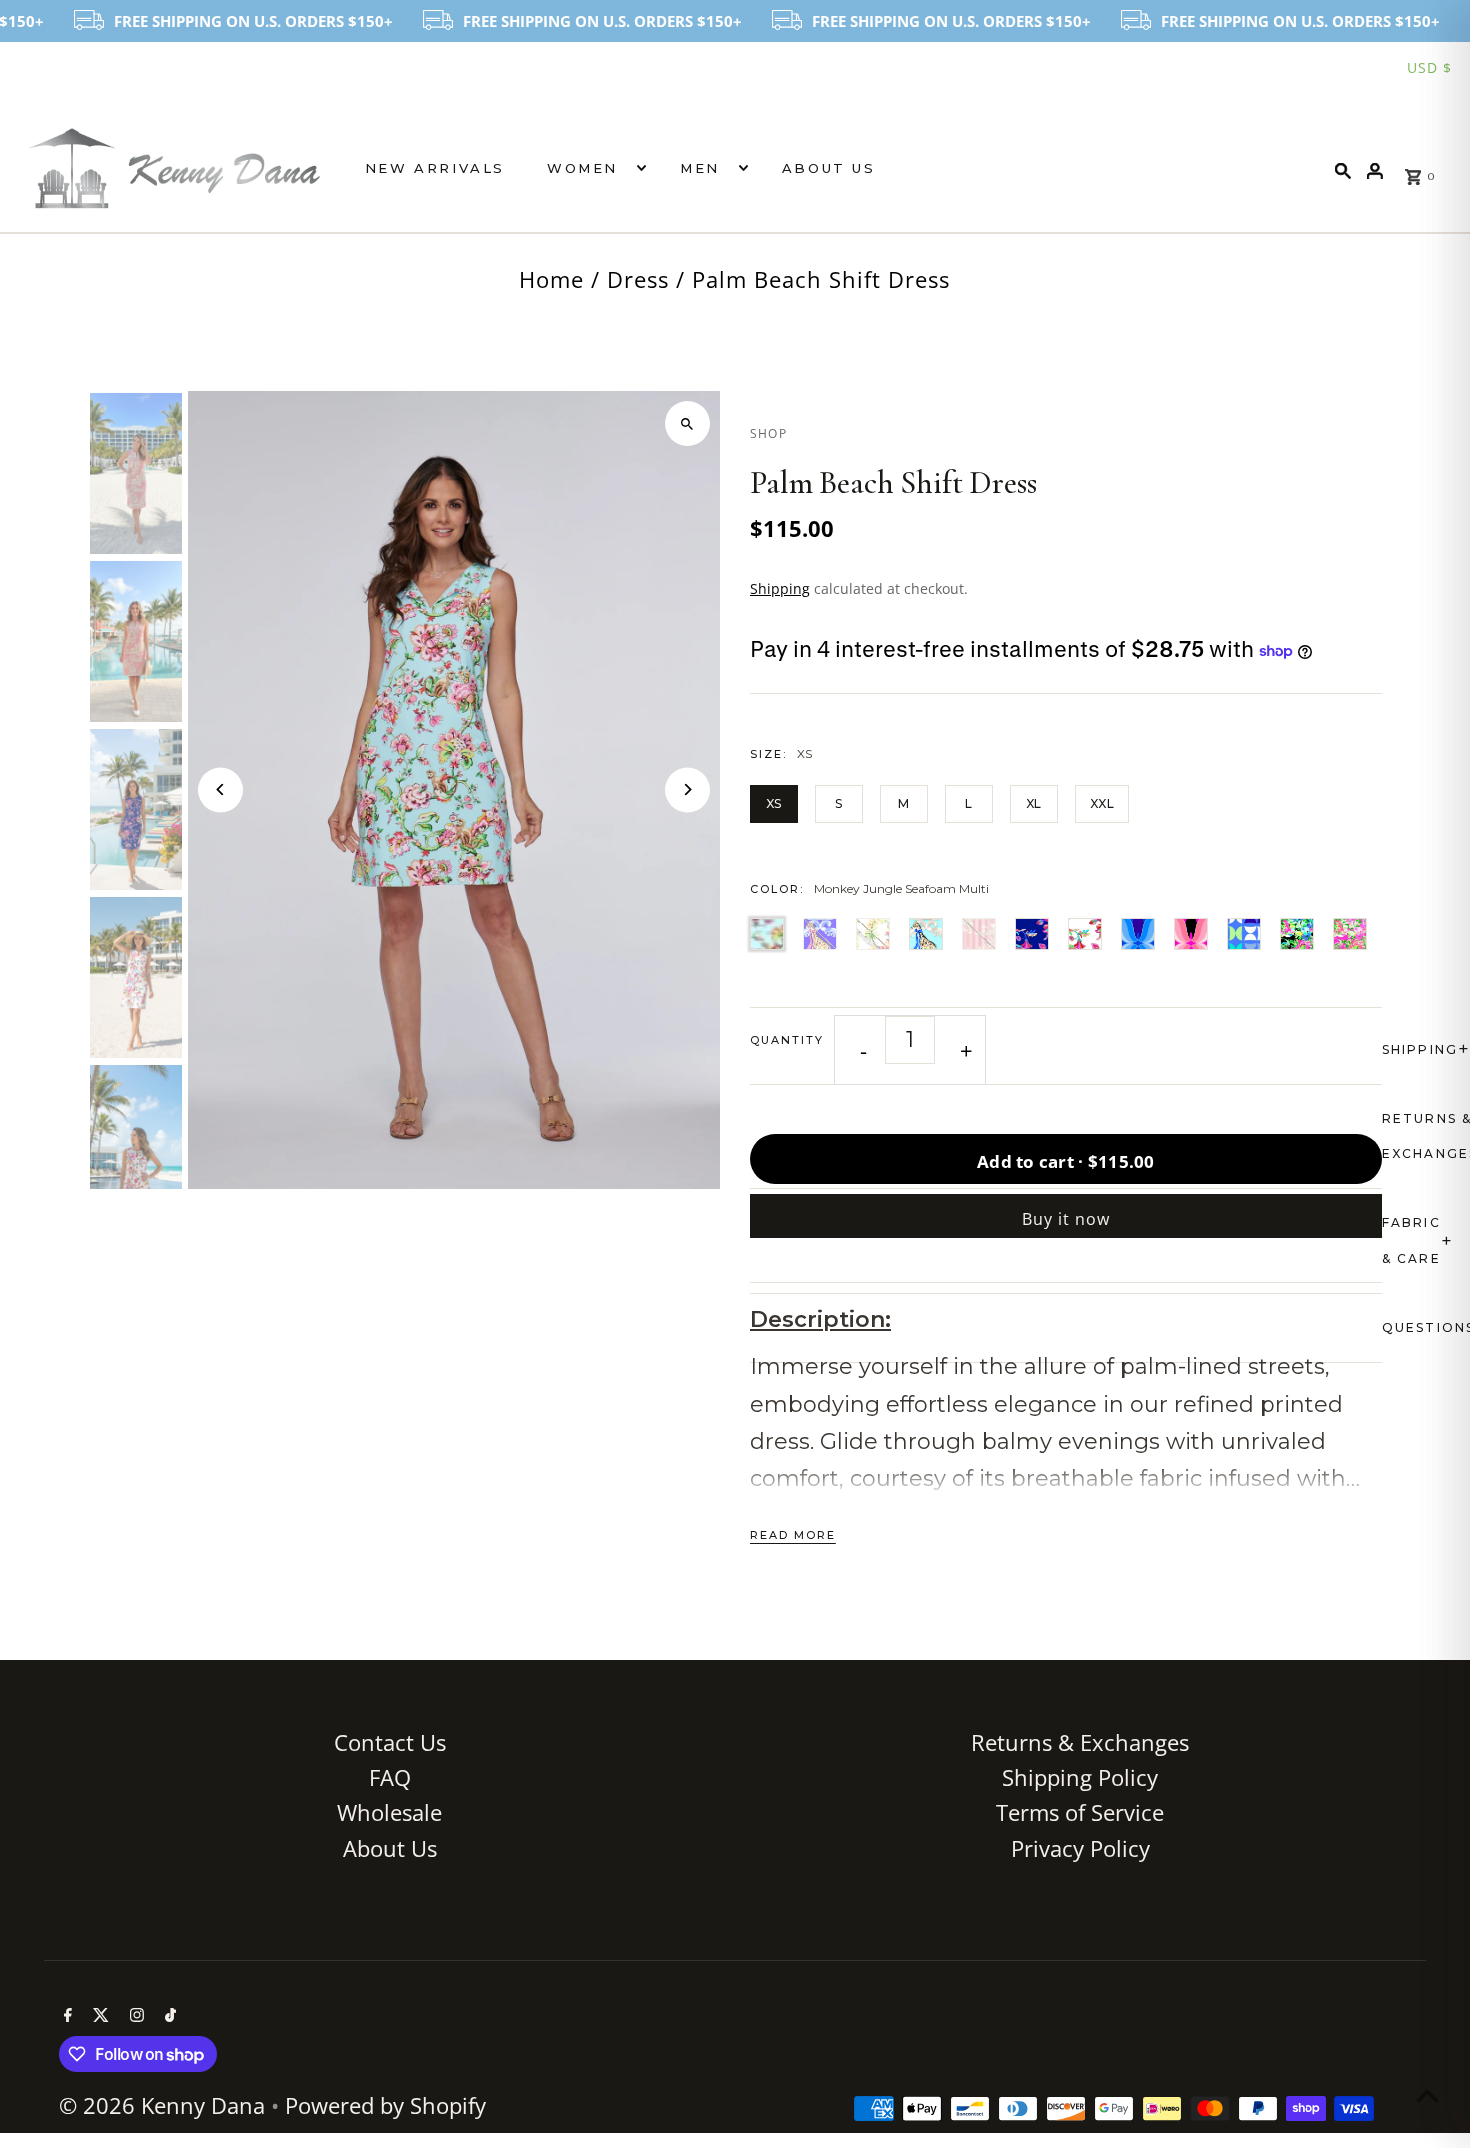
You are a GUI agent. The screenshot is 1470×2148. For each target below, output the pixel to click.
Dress (638, 279)
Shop (768, 433)
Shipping (780, 588)
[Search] (1343, 168)
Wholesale (389, 1812)
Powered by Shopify (385, 2105)
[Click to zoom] (687, 423)
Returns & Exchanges (1080, 1742)
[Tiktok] (168, 2016)
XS (774, 803)
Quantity (787, 1040)
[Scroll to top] (1427, 2095)
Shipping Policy (1080, 1777)
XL (1034, 803)
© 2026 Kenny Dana (165, 2105)
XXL (1102, 803)
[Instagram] (134, 2016)
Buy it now (1066, 1219)
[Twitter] (98, 2016)
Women (582, 168)
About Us (829, 168)
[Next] (687, 789)
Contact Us (390, 1742)
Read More (793, 1535)
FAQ (390, 1777)
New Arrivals (435, 168)
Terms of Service (1080, 1812)
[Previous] (220, 789)
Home (551, 279)
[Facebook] (65, 2016)
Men (700, 168)
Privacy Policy (1080, 1848)
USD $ (1429, 67)
